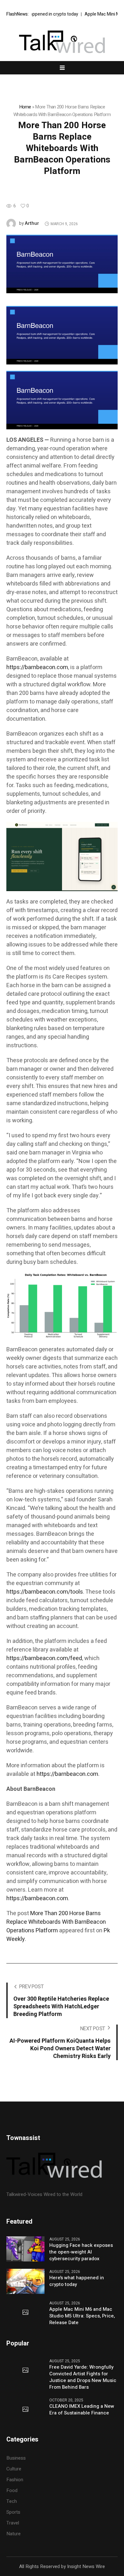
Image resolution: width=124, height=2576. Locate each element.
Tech (12, 2501)
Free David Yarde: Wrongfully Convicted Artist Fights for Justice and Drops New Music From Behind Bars (83, 2377)
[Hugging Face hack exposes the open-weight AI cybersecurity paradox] (25, 2248)
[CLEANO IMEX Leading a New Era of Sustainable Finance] (25, 2410)
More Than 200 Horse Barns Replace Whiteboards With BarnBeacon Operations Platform (56, 1922)
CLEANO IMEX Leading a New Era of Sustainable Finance (82, 2410)
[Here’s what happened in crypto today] (25, 2281)
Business (16, 2458)
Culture (14, 2469)
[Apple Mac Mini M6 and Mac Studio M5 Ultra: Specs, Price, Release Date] (25, 2313)
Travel (13, 2523)
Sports (13, 2512)
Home (25, 107)
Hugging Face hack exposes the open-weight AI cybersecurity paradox (81, 2252)
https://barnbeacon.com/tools (45, 1592)
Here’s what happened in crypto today (77, 2281)
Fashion (15, 2480)
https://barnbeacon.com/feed (44, 1658)
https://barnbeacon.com (37, 667)
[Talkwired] (62, 42)
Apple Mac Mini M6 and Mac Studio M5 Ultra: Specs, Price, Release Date (82, 2316)
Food (12, 2490)
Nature (14, 2534)
